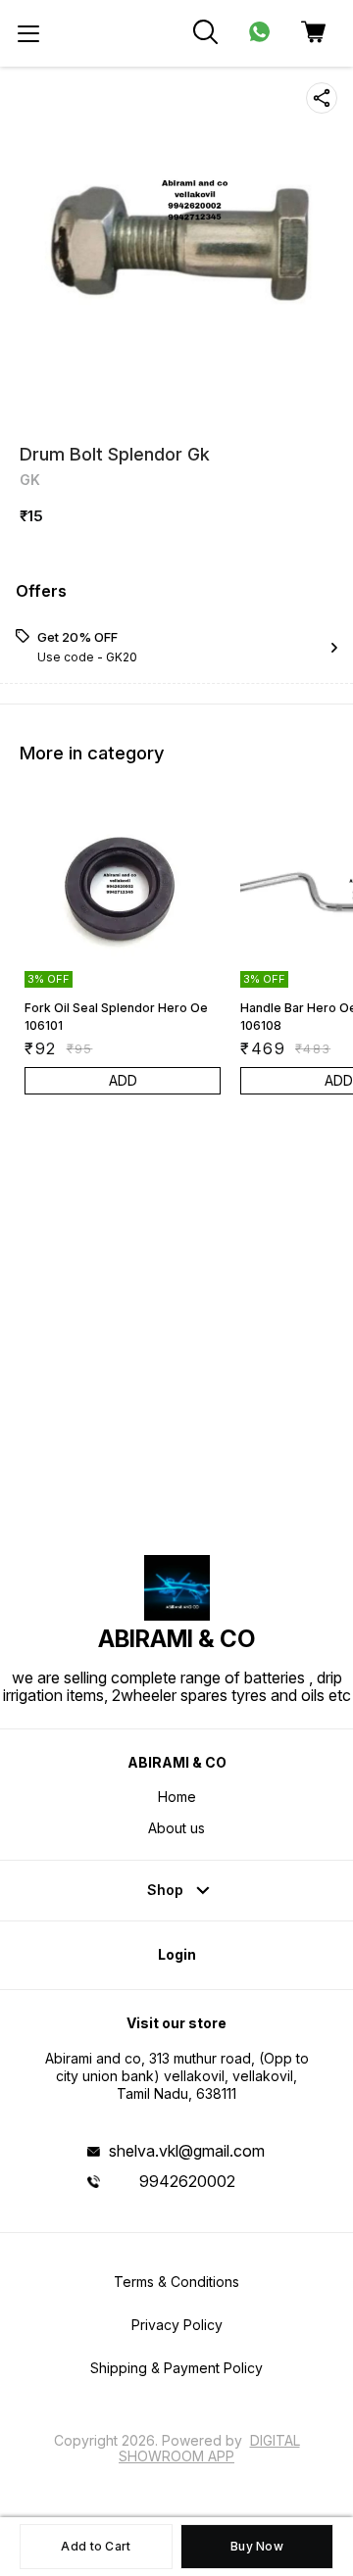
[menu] (28, 33)
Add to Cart (96, 2546)
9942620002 (187, 2181)
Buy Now (257, 2546)
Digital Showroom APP (209, 2448)
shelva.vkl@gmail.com (187, 2151)
